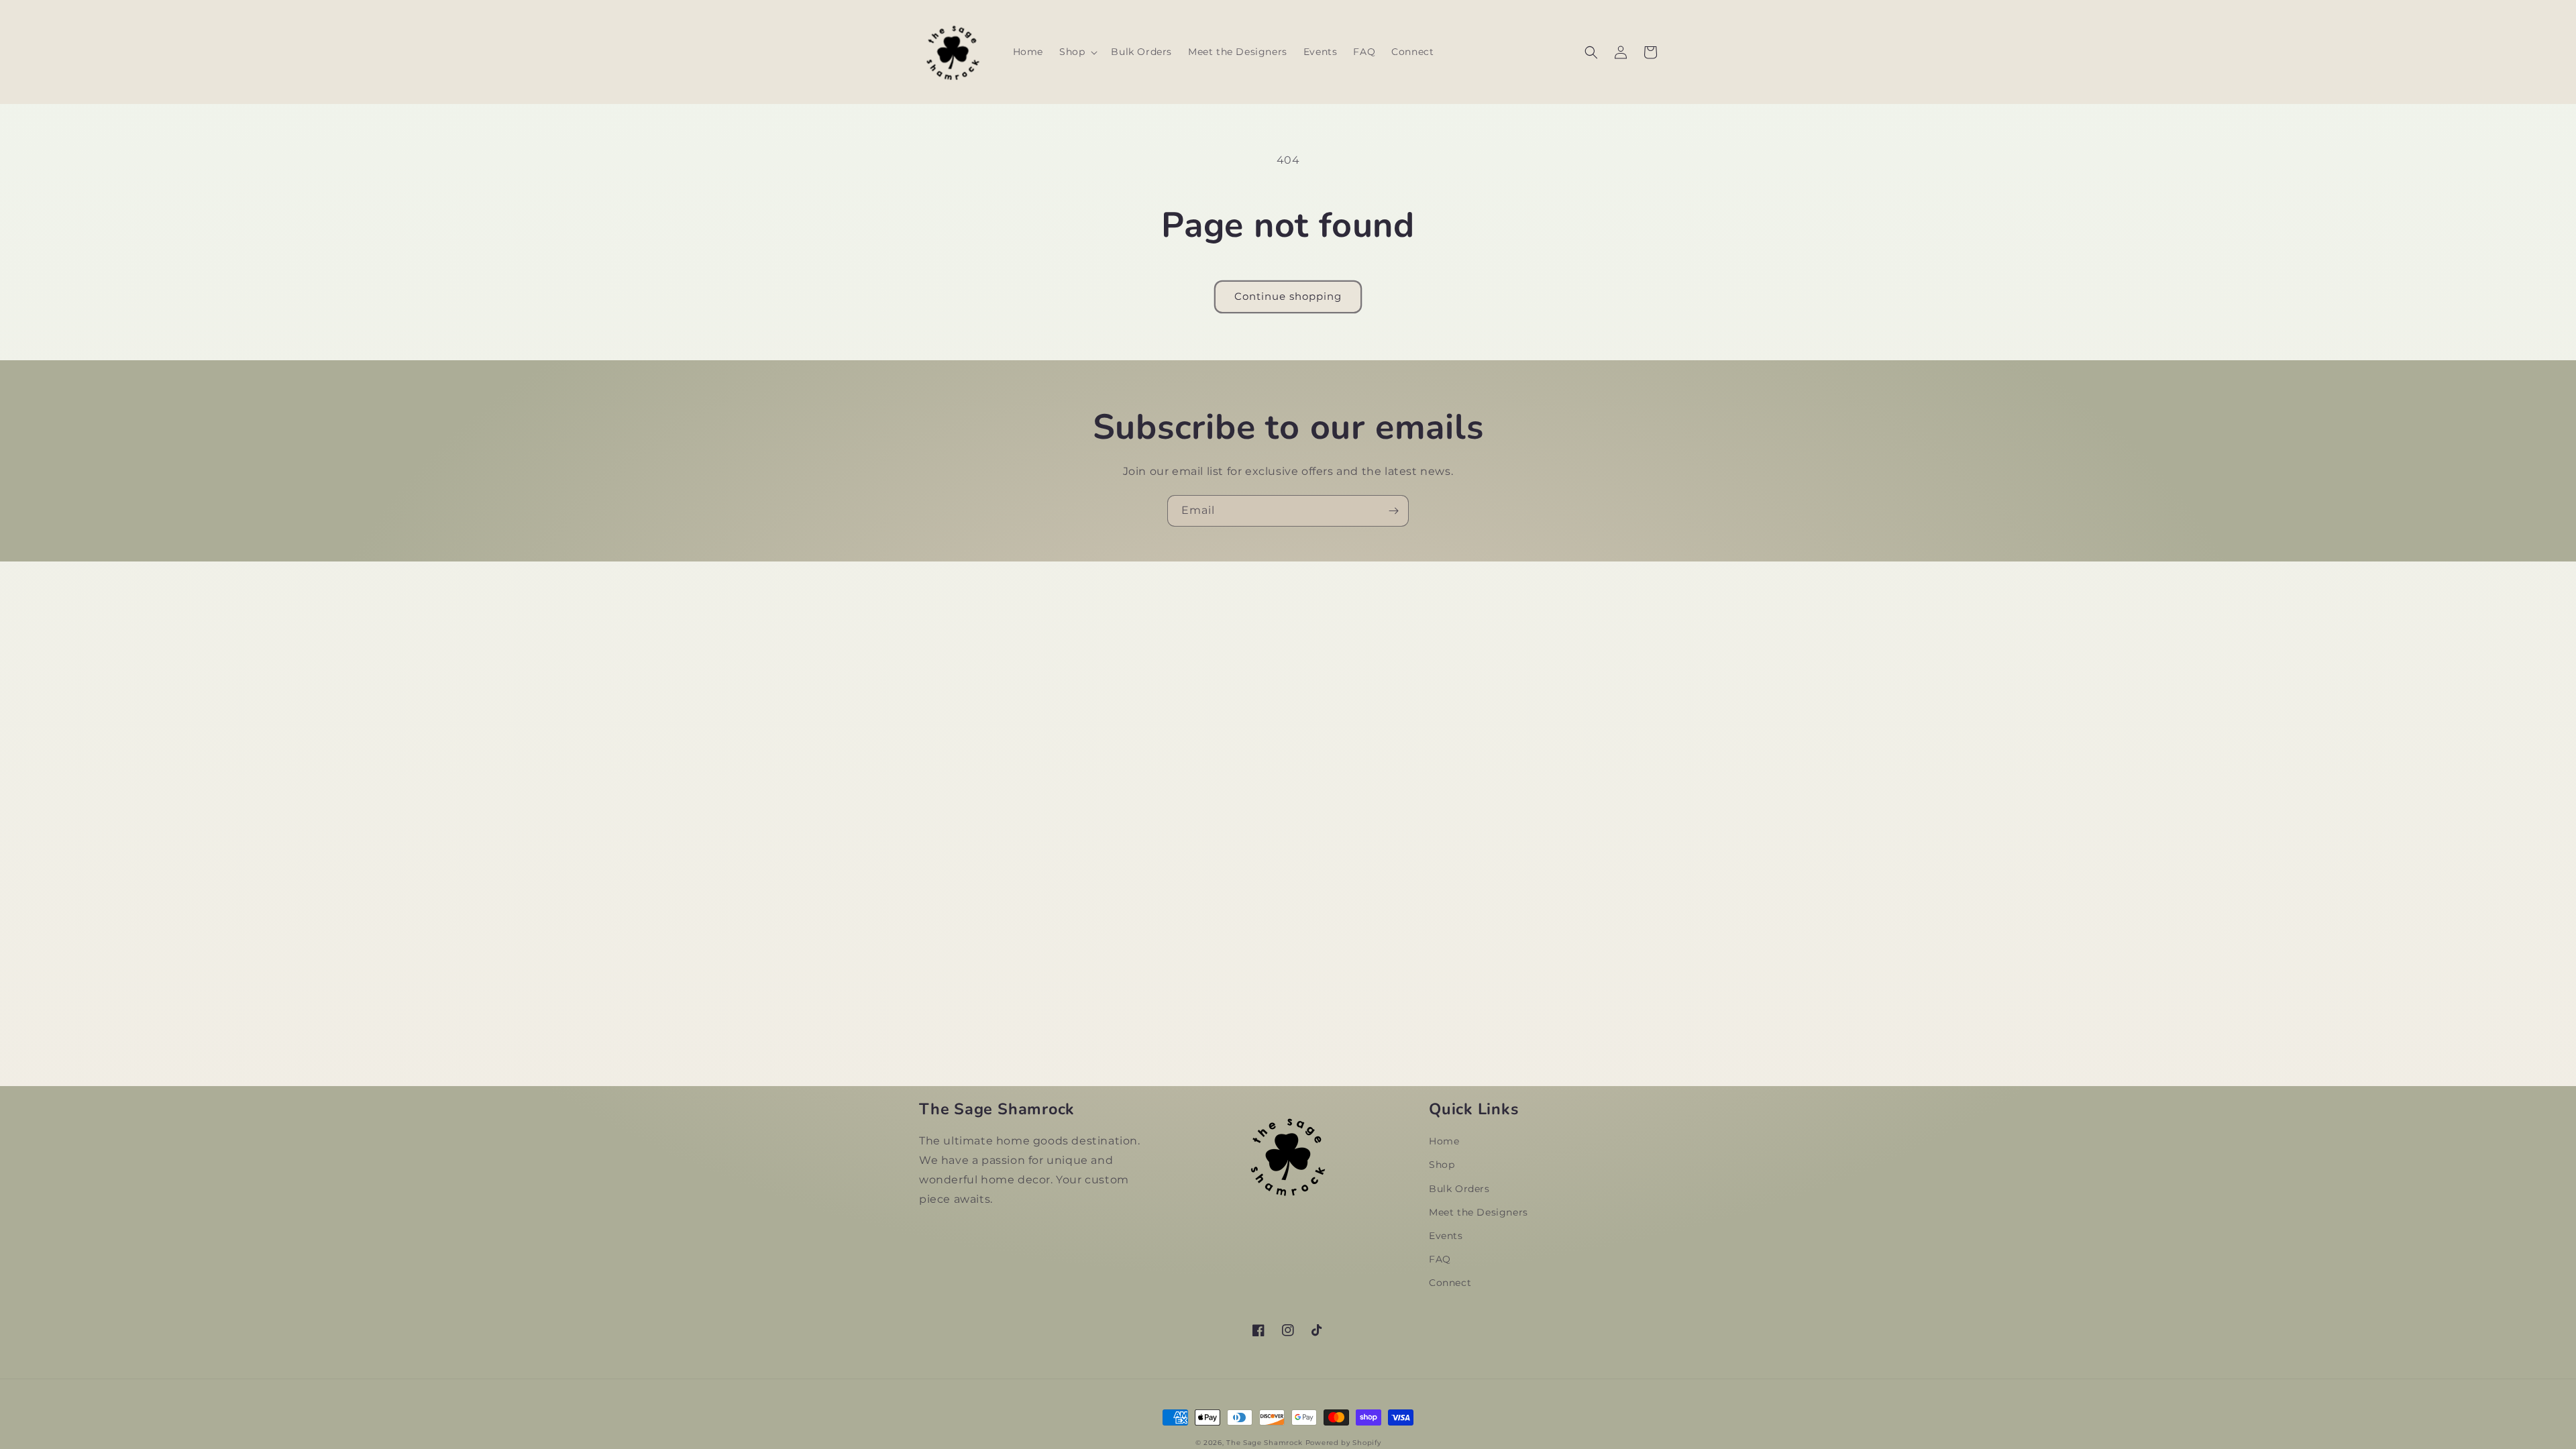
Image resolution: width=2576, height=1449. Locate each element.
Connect (1450, 1283)
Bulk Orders (1459, 1189)
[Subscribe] (1393, 511)
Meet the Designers (1479, 1212)
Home (1444, 1141)
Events (1446, 1236)
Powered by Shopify (1343, 1443)
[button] (1077, 52)
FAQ (1440, 1259)
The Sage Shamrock (1265, 1443)
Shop (1442, 1165)
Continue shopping (1288, 296)
